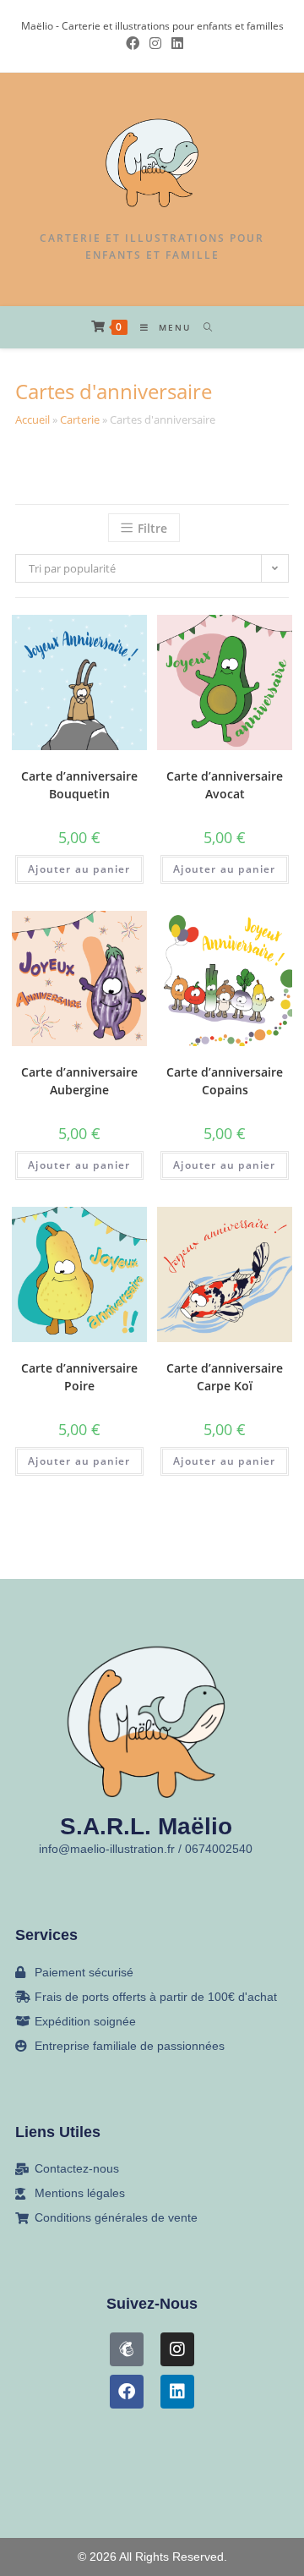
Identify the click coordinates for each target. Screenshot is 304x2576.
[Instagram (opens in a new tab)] (155, 43)
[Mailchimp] (127, 2349)
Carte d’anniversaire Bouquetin (79, 785)
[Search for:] (202, 327)
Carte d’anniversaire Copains (225, 1081)
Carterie (80, 419)
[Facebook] (127, 2392)
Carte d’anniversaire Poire (79, 1377)
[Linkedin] (177, 2392)
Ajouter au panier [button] (79, 869)
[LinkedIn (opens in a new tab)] (175, 43)
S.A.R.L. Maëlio (146, 1826)
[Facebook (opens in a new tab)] (133, 43)
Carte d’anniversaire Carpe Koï (225, 1377)
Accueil (33, 419)
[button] (75, 644)
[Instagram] (177, 2349)
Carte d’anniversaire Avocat (225, 785)
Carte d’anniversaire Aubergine (79, 1081)
